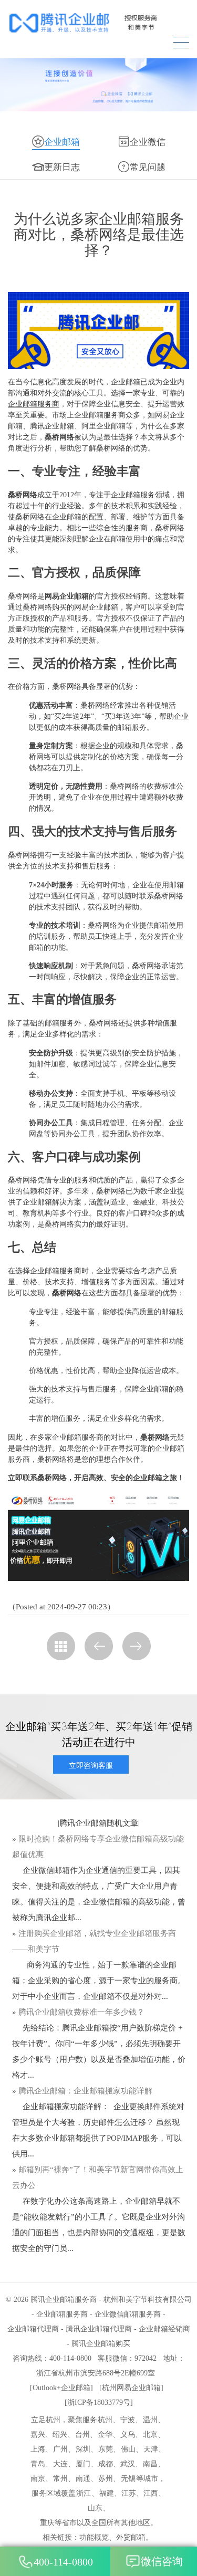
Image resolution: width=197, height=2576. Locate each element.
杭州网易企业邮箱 (131, 2388)
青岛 (38, 2464)
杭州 (105, 2420)
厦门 (83, 2464)
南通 (83, 2479)
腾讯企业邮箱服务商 (64, 2300)
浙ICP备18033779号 (99, 2402)
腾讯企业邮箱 (83, 1823)
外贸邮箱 (131, 2537)
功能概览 (94, 2537)
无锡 (128, 2479)
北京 (150, 2434)
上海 (38, 2449)
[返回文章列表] (61, 1646)
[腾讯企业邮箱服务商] (98, 23)
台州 (82, 2434)
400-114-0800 (63, 2562)
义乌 (128, 2434)
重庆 (47, 2523)
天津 (151, 2449)
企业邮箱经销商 (164, 2329)
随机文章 (122, 1823)
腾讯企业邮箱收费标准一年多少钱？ (81, 2012)
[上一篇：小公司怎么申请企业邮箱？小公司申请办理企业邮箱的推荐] (99, 1646)
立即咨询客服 (91, 1765)
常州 (60, 2479)
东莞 (106, 2449)
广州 (60, 2449)
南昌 (150, 2464)
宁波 (128, 2420)
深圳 (83, 2449)
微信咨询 (162, 2561)
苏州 (106, 2479)
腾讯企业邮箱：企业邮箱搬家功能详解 (85, 2091)
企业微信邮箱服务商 (128, 2314)
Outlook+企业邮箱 (61, 2388)
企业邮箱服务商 (34, 404)
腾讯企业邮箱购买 (101, 2344)
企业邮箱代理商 (33, 2329)
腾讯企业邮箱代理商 (99, 2329)
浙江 (84, 2493)
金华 (105, 2434)
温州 (150, 2420)
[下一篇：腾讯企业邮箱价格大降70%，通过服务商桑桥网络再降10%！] (137, 1646)
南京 (38, 2479)
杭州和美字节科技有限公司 (148, 2300)
